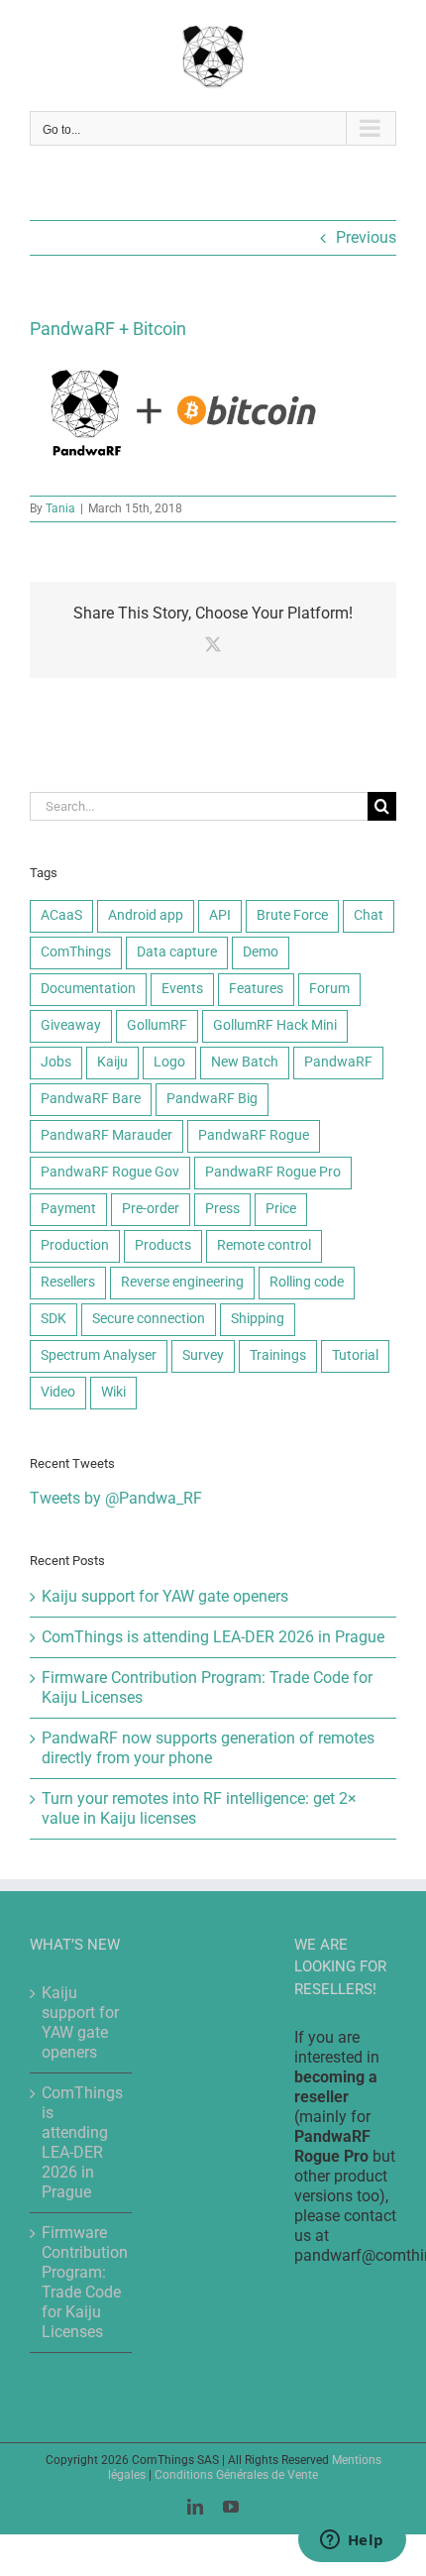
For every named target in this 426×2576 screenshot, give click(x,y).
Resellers (68, 1282)
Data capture (177, 952)
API (220, 915)
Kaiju (112, 1062)
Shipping (258, 1319)
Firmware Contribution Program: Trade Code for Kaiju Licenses (82, 2282)
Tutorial (355, 1355)
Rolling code (307, 1282)
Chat (369, 915)
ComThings (76, 952)
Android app (146, 915)
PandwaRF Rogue (254, 1135)
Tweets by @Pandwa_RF (116, 1498)
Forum (329, 989)
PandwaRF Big (212, 1099)
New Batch (245, 1062)
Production (75, 1245)
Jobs (56, 1062)
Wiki (113, 1392)
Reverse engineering (182, 1282)
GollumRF (157, 1025)
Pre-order (151, 1209)
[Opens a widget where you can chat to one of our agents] (352, 2541)
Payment (68, 1209)
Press (222, 1209)
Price (281, 1209)
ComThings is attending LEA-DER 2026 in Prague (213, 1637)
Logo (169, 1062)
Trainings (278, 1355)
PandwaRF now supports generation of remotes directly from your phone (208, 1748)
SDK (53, 1319)
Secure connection (149, 1319)
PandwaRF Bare (91, 1099)
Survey (203, 1355)
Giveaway (71, 1025)
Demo (261, 952)
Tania (60, 508)
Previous (366, 237)
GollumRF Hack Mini (275, 1025)
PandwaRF (338, 1062)
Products (163, 1245)
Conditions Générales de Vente (236, 2475)
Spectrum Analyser (99, 1355)
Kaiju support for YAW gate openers (165, 1596)
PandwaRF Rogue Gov (110, 1172)
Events (182, 989)
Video (58, 1392)
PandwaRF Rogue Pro (273, 1172)
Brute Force (292, 915)
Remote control (264, 1245)
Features (256, 989)
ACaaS (61, 915)
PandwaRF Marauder (106, 1135)
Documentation (88, 989)
